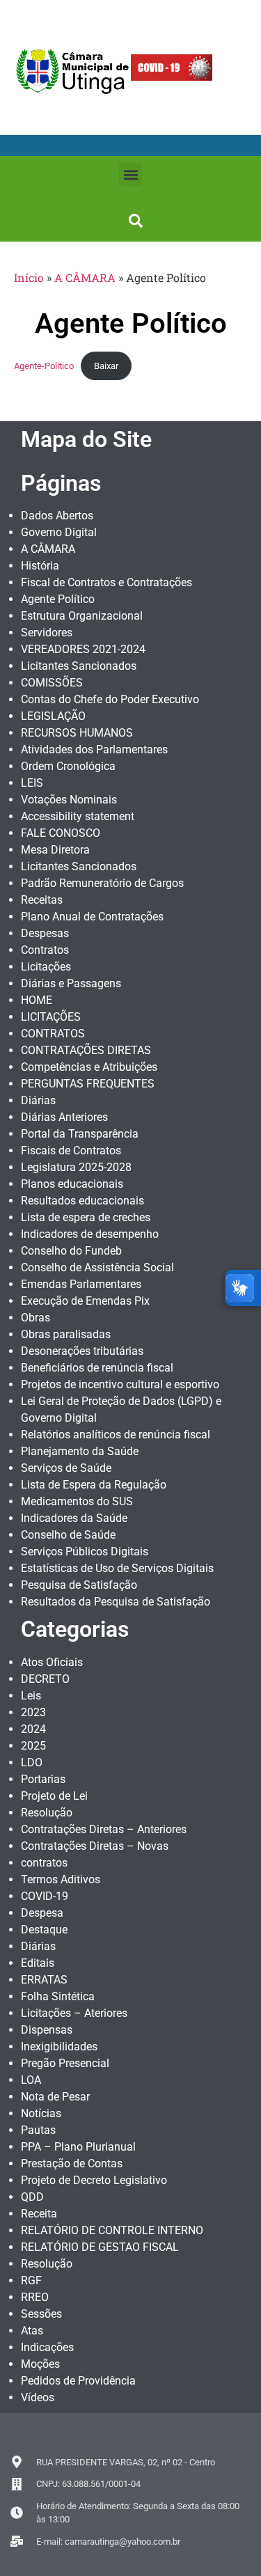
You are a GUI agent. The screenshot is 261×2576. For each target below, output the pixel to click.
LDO (32, 1762)
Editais (38, 1963)
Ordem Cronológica (68, 766)
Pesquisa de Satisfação (79, 1585)
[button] (130, 174)
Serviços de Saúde (66, 1468)
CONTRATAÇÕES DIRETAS (86, 1050)
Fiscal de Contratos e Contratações (106, 582)
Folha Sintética (58, 1996)
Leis (31, 1696)
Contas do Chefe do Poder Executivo (110, 699)
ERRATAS (44, 1980)
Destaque (44, 1930)
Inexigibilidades (59, 2047)
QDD (32, 2197)
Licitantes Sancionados (79, 666)
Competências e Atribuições (89, 1067)
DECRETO (45, 1679)
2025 (33, 1746)
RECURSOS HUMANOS (77, 733)
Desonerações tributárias (82, 1351)
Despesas (45, 933)
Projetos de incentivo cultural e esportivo (120, 1384)
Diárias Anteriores (64, 1117)
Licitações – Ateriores (74, 2013)
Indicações (47, 2347)
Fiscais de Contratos (71, 1150)
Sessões (41, 2314)
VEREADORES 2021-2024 (83, 649)
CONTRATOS (53, 1034)
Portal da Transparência (80, 1134)
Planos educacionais (72, 1184)
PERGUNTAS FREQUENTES (88, 1084)
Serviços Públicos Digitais (85, 1552)
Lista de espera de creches (86, 1217)
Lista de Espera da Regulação (94, 1485)
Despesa (42, 1913)
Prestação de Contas (72, 2163)
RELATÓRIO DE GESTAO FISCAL (100, 2247)
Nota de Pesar (55, 2097)
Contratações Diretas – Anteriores (104, 1829)
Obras (35, 1318)
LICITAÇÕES (51, 1017)
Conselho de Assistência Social (97, 1267)
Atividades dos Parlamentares (94, 749)
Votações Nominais (69, 800)
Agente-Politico (44, 366)
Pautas (38, 2130)
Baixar (106, 366)
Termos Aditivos (61, 1879)
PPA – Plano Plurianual (78, 2147)
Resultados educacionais (82, 1201)
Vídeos (38, 2397)
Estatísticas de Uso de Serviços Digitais (117, 1568)
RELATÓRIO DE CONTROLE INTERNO (112, 2230)
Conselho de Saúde (68, 1535)
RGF (31, 2280)
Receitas (42, 900)
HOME (37, 1000)
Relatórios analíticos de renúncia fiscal (116, 1435)
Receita (39, 2214)
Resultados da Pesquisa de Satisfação (116, 1602)
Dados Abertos (57, 516)
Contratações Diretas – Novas (95, 1846)
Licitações (46, 967)
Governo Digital (59, 532)
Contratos (45, 950)
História (40, 566)
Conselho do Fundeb (71, 1251)
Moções (40, 2364)
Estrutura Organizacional (82, 616)
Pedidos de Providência (78, 2381)
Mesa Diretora (55, 850)
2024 (33, 1729)
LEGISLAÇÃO (53, 716)
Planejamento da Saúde (80, 1451)
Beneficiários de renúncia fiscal (97, 1368)
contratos (44, 1863)
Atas (32, 2331)
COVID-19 (45, 1896)
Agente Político (58, 599)
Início (29, 277)
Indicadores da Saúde (74, 1518)
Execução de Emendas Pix (85, 1301)
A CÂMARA (85, 277)
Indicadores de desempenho (90, 1234)
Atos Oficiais (52, 1662)
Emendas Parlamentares (81, 1284)
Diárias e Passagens (71, 983)
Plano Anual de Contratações (92, 917)
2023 (33, 1712)
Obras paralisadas (66, 1334)
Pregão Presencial (65, 2063)
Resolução (47, 1813)
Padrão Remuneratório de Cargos (102, 883)
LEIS (32, 783)
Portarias (43, 1779)
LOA (31, 2080)
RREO (35, 2297)
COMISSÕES (52, 683)
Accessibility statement (78, 816)
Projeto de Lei (54, 1796)
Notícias (41, 2113)
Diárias (38, 1100)
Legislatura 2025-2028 (76, 1167)
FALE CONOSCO (61, 833)
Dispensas (47, 2030)
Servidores (47, 633)
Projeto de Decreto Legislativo (94, 2180)
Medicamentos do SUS (77, 1501)
